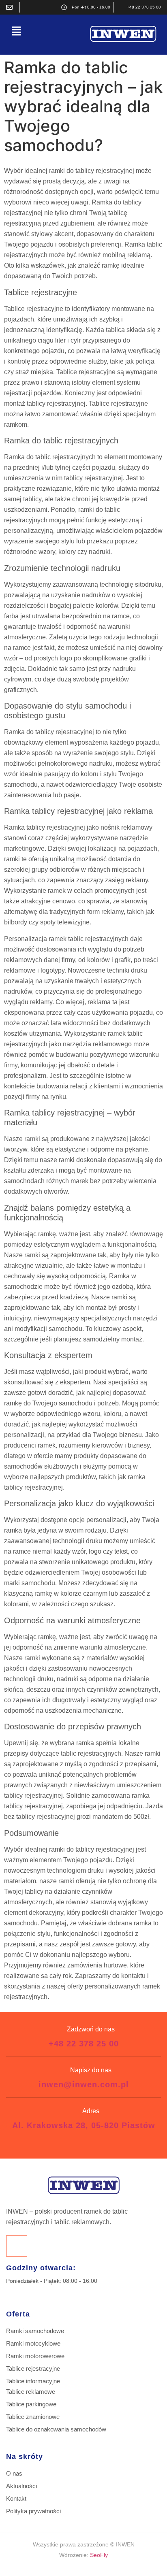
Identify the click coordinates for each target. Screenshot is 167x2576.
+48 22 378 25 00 (84, 2044)
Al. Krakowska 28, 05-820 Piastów (84, 2125)
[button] (16, 31)
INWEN (125, 2544)
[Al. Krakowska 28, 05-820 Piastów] (28, 7)
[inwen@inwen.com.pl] (11, 7)
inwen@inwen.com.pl (84, 2084)
